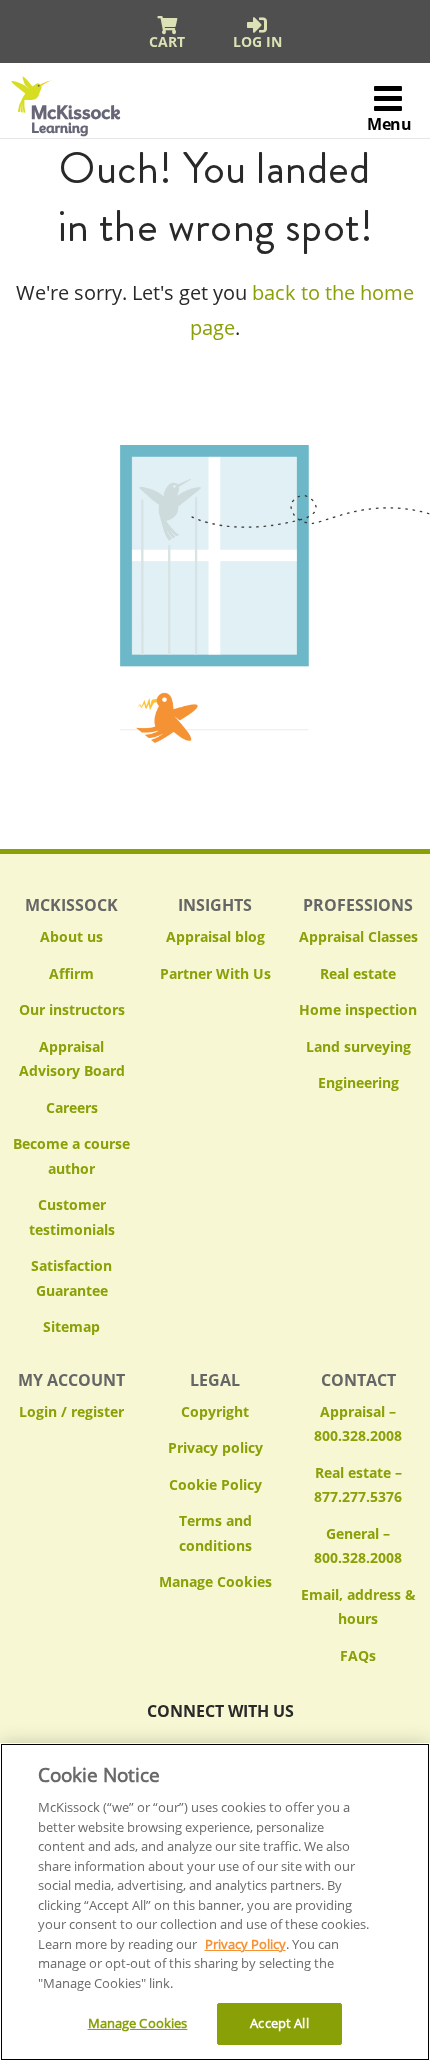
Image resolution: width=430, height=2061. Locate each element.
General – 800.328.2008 (358, 1546)
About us (71, 936)
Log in (257, 41)
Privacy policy (215, 1447)
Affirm (71, 973)
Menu (389, 124)
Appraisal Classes (358, 936)
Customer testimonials (72, 1217)
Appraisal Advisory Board (72, 1059)
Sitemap (71, 1326)
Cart (167, 41)
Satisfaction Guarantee (71, 1278)
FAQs (358, 1655)
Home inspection (358, 1009)
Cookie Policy (215, 1484)
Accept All (279, 2023)
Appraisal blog (215, 936)
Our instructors (72, 1009)
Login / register (71, 1411)
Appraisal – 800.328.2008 (358, 1424)
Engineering (358, 1082)
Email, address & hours (358, 1607)
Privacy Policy (245, 1944)
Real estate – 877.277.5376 (358, 1485)
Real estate (358, 973)
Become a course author (71, 1156)
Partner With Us (215, 973)
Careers (72, 1107)
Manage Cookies (215, 1582)
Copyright (215, 1411)
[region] (215, 1902)
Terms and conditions (215, 1533)
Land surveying (358, 1046)
